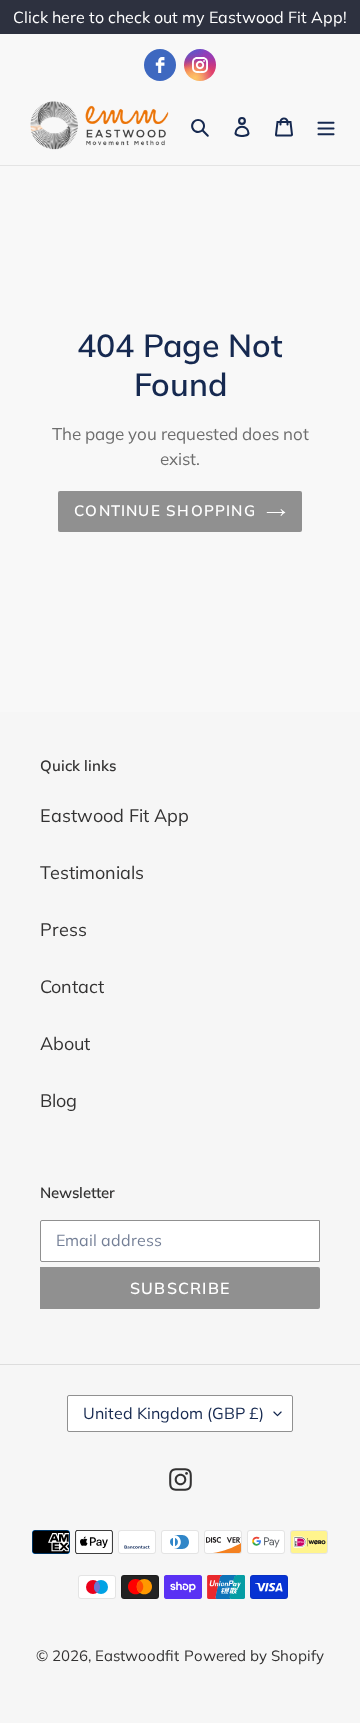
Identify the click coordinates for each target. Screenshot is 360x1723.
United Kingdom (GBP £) (173, 1413)
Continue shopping (165, 510)
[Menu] (326, 125)
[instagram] (200, 65)
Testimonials (92, 872)
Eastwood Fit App (114, 815)
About (65, 1043)
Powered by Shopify (254, 1655)
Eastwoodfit (137, 1655)
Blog (58, 1100)
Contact (72, 986)
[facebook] (160, 65)
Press (63, 929)
